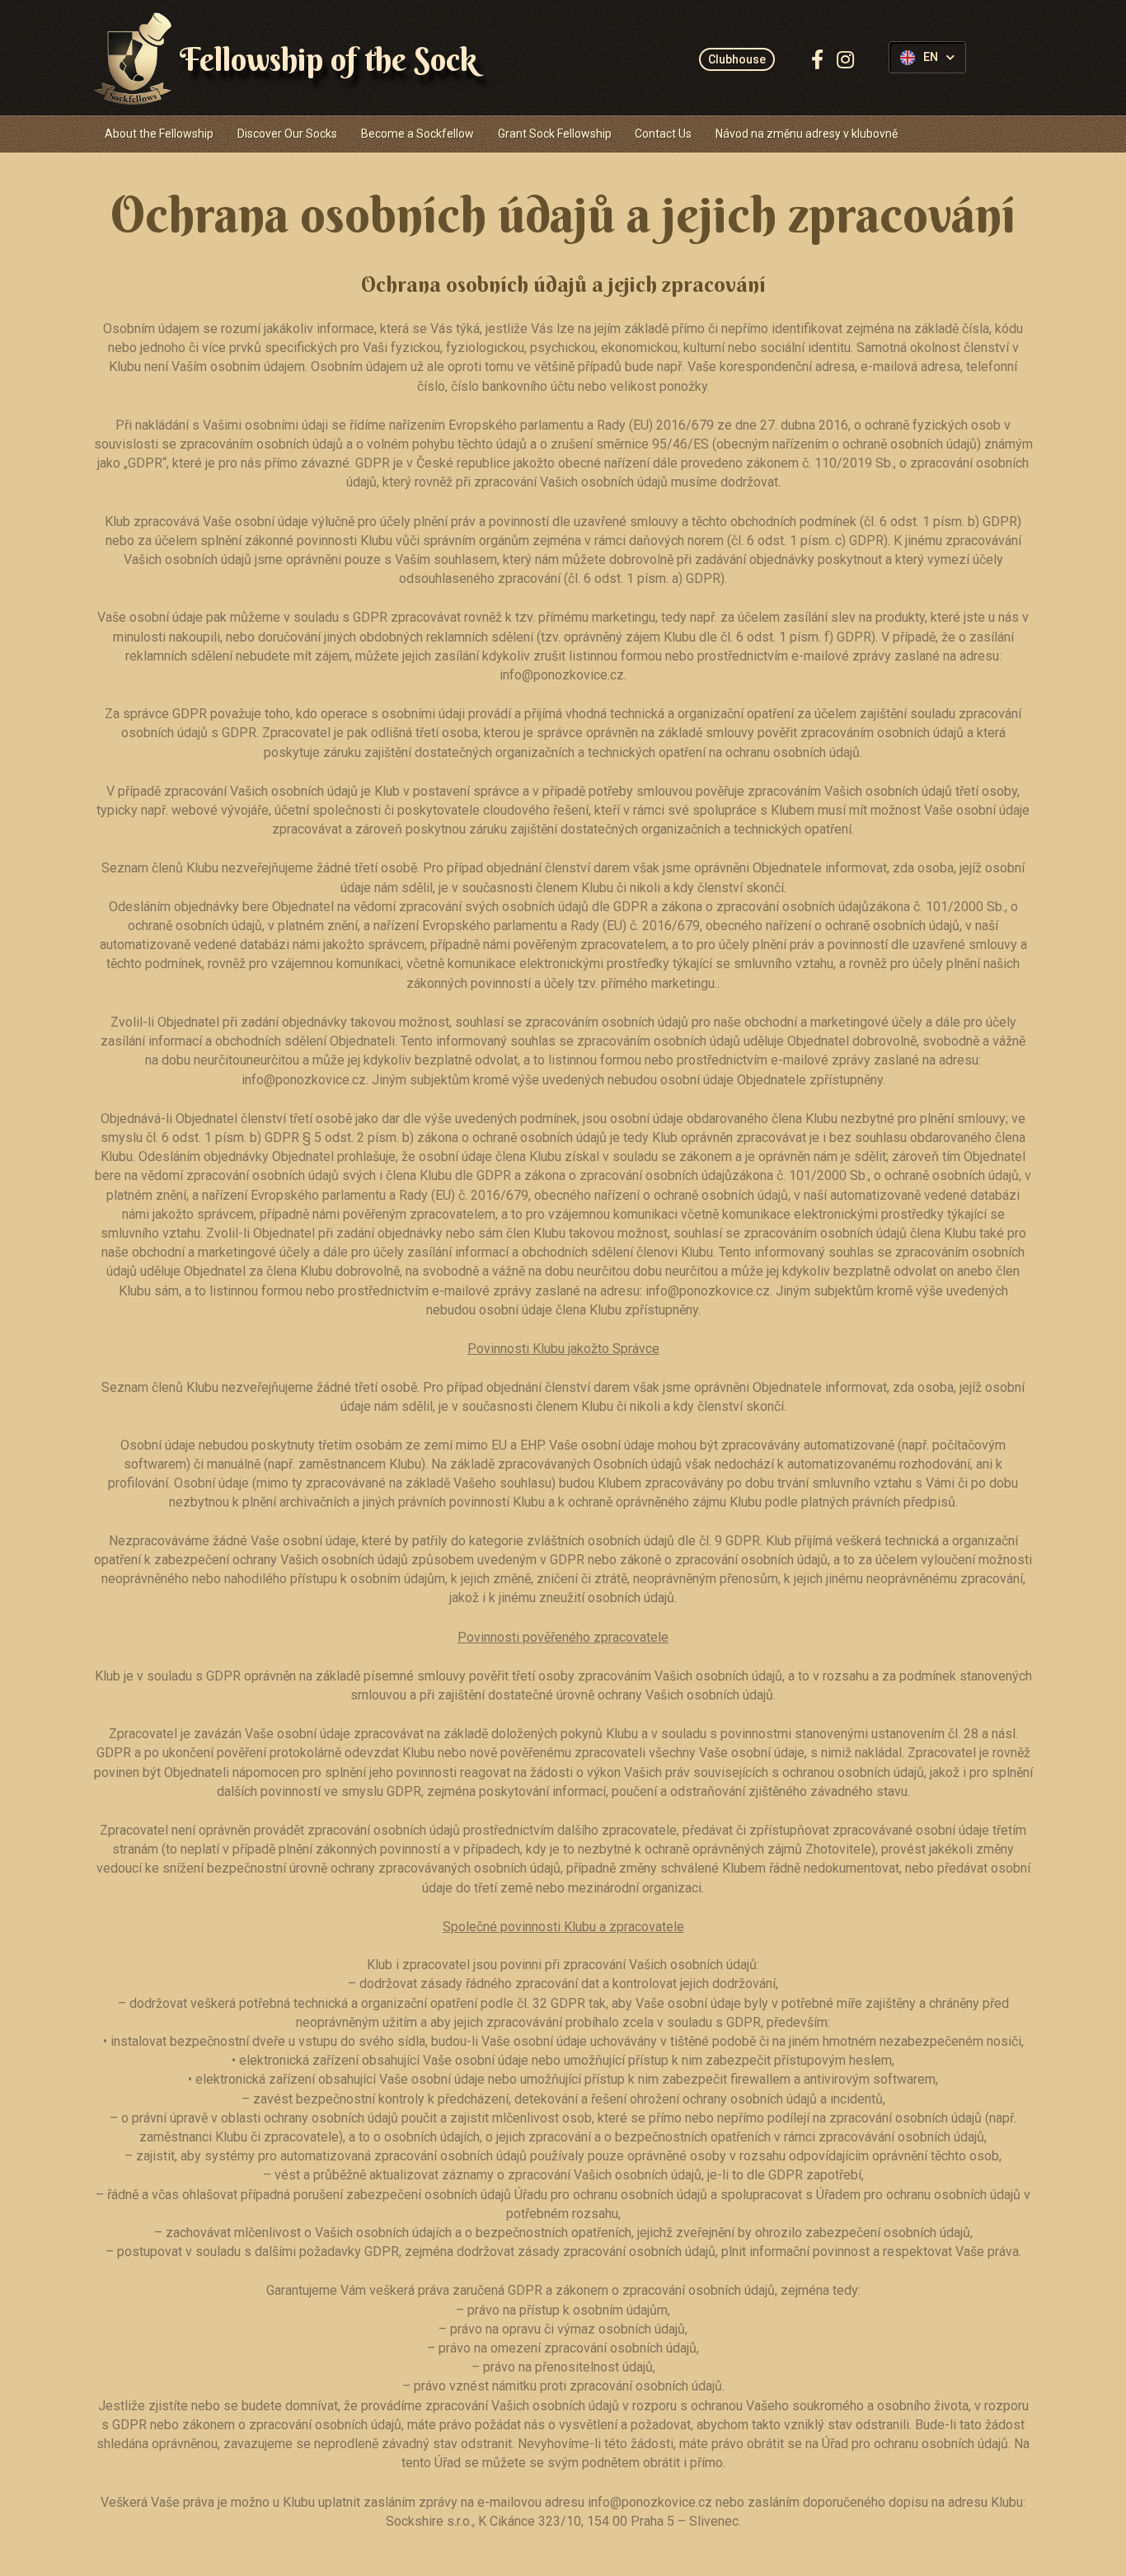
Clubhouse (737, 59)
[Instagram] (845, 59)
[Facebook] (817, 59)
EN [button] (931, 57)
